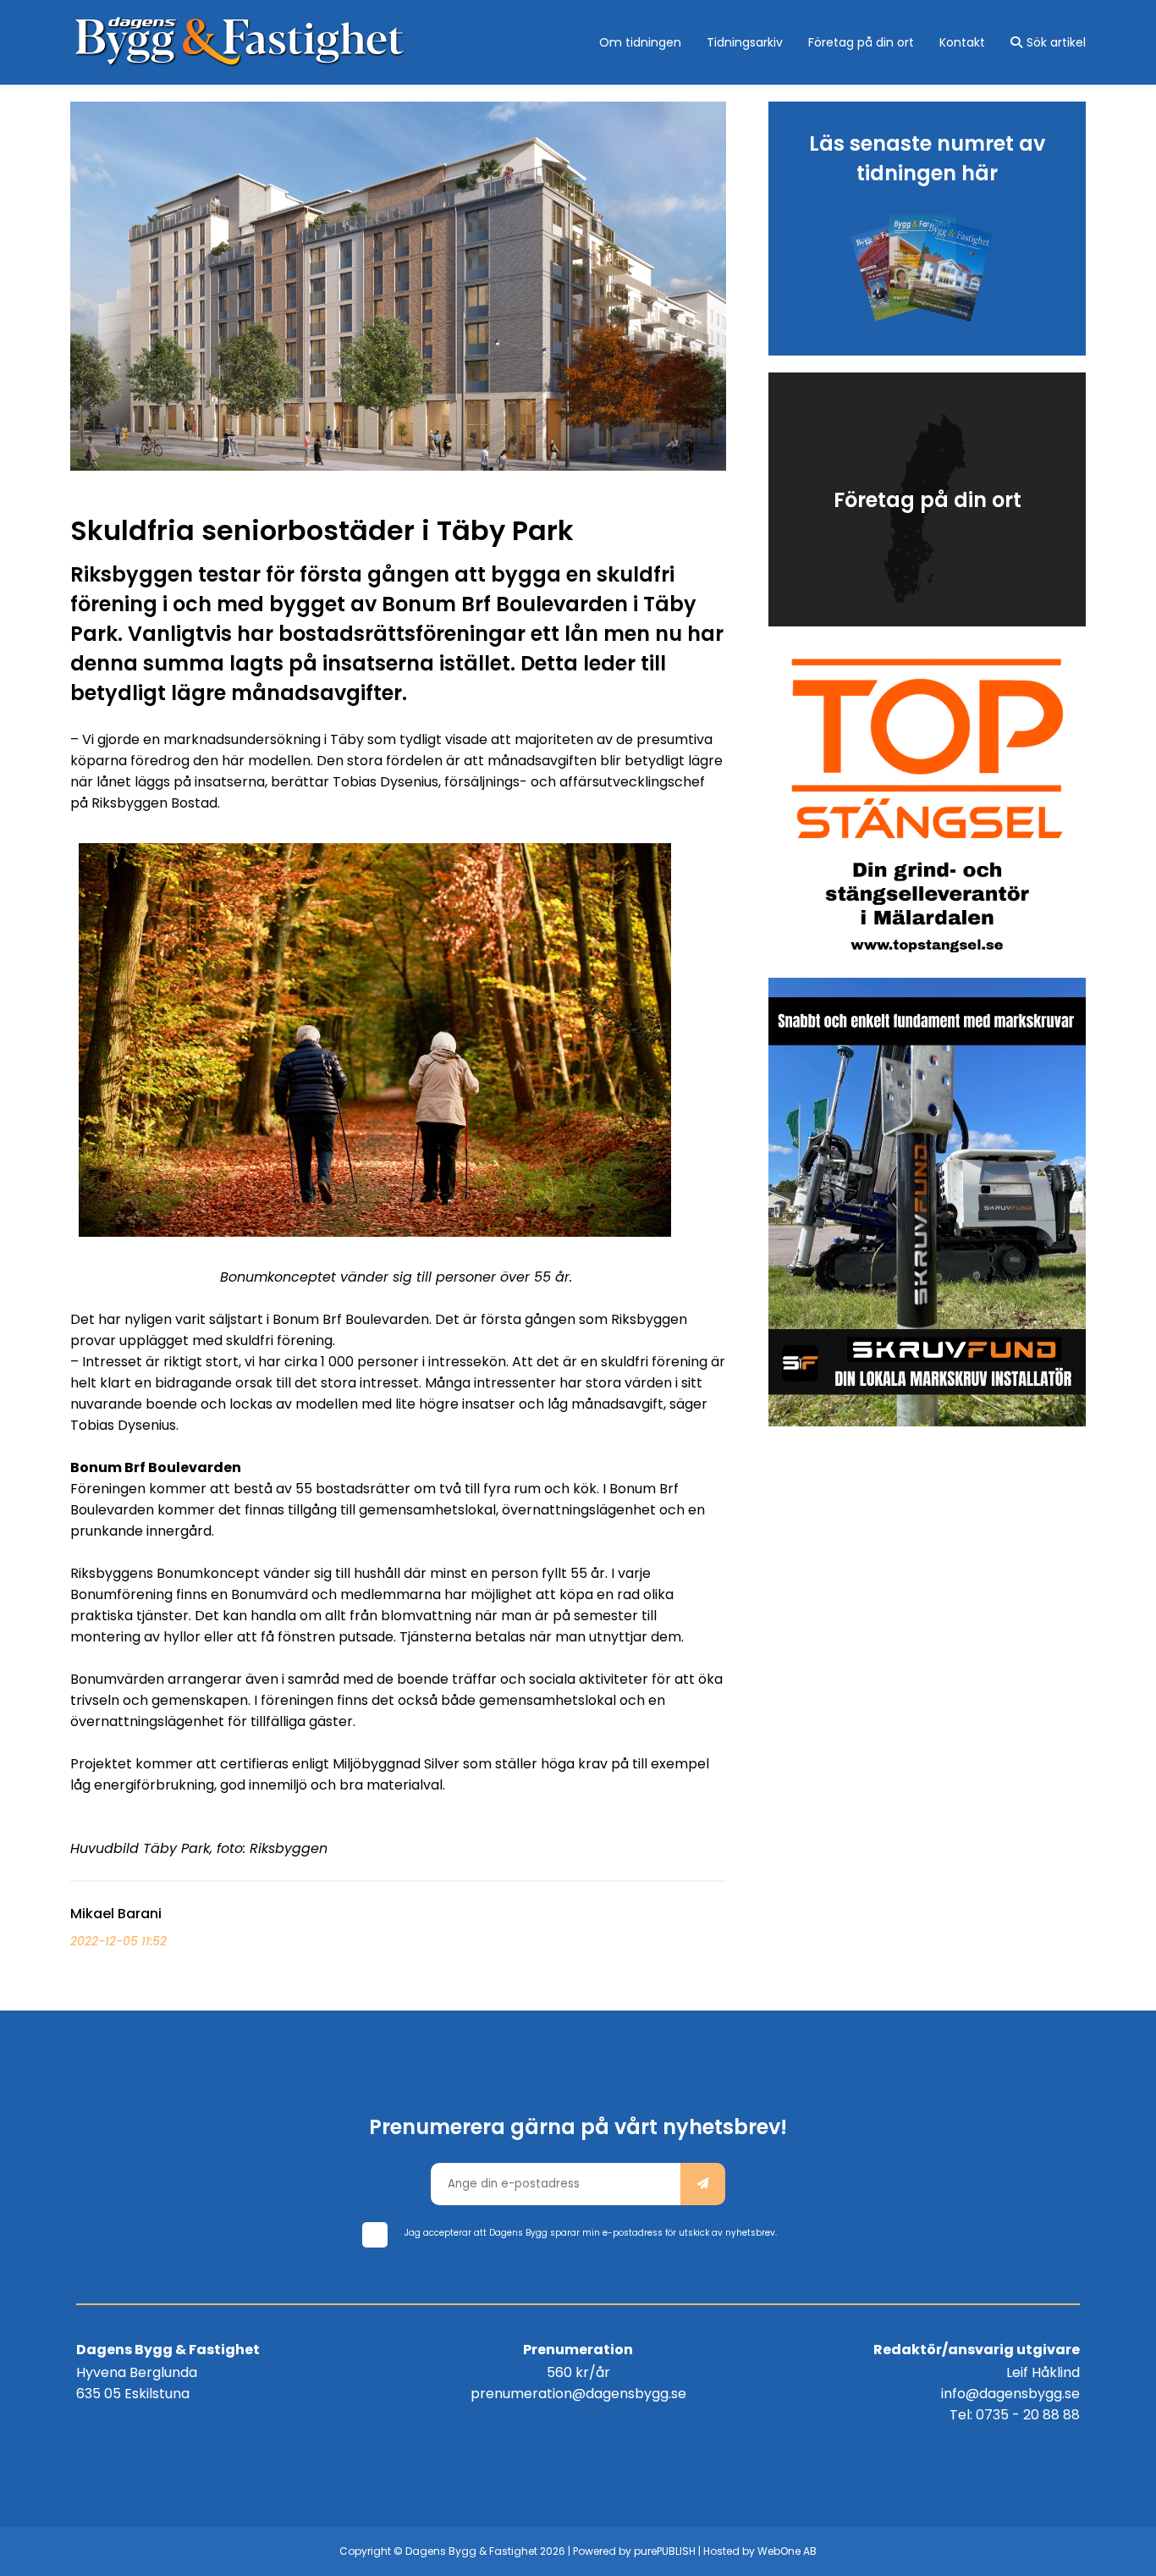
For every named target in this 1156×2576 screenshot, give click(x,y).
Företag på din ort (861, 42)
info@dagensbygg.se (1010, 2394)
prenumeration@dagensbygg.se (578, 2394)
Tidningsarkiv (745, 42)
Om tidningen (640, 42)
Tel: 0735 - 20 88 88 (1015, 2415)
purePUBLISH (665, 2551)
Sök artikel (1056, 42)
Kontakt (962, 42)
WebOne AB (787, 2551)
